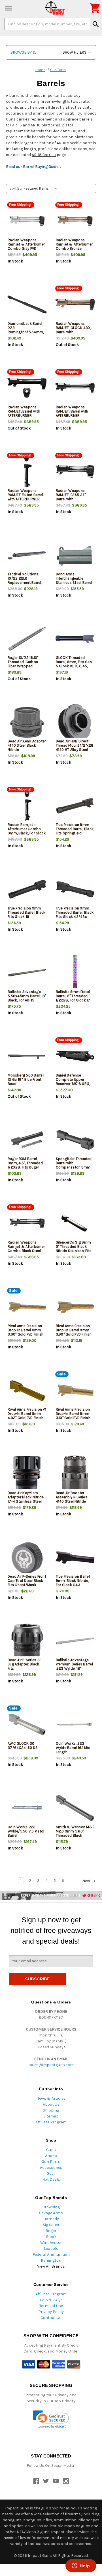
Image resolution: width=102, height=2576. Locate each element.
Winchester (51, 2243)
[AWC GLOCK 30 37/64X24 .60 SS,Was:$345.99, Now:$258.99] (27, 1725)
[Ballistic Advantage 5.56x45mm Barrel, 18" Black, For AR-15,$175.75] (27, 973)
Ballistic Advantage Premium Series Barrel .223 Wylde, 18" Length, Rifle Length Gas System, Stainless (75, 1668)
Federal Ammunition (51, 2254)
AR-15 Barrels (44, 155)
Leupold (51, 2249)
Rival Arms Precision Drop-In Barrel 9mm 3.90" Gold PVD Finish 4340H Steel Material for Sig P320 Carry (74, 1334)
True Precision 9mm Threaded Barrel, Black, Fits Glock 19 (27, 912)
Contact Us (51, 2318)
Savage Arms (51, 2213)
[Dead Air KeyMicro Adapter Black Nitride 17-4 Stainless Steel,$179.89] (27, 1474)
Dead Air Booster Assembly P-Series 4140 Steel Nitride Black (72, 1499)
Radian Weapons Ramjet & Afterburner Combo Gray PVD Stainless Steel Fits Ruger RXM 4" (26, 248)
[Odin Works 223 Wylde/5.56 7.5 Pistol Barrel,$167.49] (27, 1808)
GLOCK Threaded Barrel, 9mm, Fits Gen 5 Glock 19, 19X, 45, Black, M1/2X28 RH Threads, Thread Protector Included (74, 668)
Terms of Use (51, 2306)
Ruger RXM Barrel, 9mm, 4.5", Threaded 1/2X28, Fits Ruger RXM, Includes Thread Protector (26, 1167)
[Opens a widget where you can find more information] (81, 2566)
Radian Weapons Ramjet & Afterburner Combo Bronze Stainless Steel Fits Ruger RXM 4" (74, 248)
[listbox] (42, 188)
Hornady (51, 2219)
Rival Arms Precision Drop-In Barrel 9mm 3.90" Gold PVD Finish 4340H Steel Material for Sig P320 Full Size (26, 1334)
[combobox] (47, 24)
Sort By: (16, 188)
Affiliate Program (51, 2122)
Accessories (51, 2168)
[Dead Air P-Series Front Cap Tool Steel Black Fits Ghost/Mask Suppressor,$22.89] (27, 1557)
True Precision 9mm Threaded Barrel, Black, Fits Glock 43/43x (75, 912)
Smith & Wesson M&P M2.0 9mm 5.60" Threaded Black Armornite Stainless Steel (75, 1835)
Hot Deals (51, 2179)
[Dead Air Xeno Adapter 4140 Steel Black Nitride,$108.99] (27, 722)
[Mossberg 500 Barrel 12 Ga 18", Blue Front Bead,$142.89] (27, 1056)
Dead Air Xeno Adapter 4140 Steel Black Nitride (27, 745)
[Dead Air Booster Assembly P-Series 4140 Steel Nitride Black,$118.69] (75, 1474)
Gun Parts (51, 2162)
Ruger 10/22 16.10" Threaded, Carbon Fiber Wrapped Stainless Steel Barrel (26, 664)
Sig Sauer (51, 2225)
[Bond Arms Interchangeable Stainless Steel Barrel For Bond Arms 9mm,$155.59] (75, 555)
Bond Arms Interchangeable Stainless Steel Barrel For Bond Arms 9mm (74, 580)
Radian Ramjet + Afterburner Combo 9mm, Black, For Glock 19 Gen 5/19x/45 (27, 831)
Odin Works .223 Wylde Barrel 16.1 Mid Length (73, 1748)
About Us (51, 2104)
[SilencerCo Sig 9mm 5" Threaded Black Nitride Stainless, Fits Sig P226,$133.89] (75, 1223)
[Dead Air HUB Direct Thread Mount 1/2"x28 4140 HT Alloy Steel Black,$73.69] (75, 722)
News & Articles (51, 2098)
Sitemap (51, 2116)
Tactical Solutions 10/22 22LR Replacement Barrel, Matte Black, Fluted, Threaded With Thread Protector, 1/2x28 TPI (26, 585)
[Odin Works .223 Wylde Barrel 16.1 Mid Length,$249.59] (75, 1725)
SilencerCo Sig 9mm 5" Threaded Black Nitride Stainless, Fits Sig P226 (74, 1249)
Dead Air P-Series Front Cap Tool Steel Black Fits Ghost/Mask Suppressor (27, 1583)
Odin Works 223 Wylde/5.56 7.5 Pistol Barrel (26, 1831)
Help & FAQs (51, 2300)
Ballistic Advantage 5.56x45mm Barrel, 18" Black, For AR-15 (27, 996)
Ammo (51, 2156)
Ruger (51, 2231)
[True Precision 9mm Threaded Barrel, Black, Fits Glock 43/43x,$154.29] (75, 889)
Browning (51, 2207)
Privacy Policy (51, 2312)
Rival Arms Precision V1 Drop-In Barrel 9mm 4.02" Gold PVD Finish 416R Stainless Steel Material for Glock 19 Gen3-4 (27, 1420)
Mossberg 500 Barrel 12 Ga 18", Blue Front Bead (26, 1079)
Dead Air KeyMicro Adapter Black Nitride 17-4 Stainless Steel (26, 1497)
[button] (51, 52)
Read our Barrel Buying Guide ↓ (34, 167)
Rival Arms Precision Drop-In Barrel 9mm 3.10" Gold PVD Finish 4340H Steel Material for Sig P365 (74, 1418)
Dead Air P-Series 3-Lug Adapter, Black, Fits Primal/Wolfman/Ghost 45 (27, 1668)
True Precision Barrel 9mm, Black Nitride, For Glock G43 (73, 1581)
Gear (51, 2173)
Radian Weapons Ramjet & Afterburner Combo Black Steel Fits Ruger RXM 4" (26, 1249)
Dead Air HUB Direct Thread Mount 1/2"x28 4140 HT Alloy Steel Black (75, 747)
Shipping (51, 2110)
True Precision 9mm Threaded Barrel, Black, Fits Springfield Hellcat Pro (75, 831)
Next (87, 1881)
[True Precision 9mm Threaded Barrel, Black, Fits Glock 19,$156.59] (27, 889)
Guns (51, 2150)
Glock (51, 2237)
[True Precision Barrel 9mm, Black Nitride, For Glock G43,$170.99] (75, 1557)
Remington (51, 2260)
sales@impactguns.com (51, 2065)
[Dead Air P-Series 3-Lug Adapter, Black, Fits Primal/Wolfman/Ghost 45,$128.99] (27, 1641)
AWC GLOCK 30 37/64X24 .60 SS (23, 1746)
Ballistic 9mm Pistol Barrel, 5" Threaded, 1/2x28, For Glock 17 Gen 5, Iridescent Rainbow (73, 1000)
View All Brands (51, 2266)
